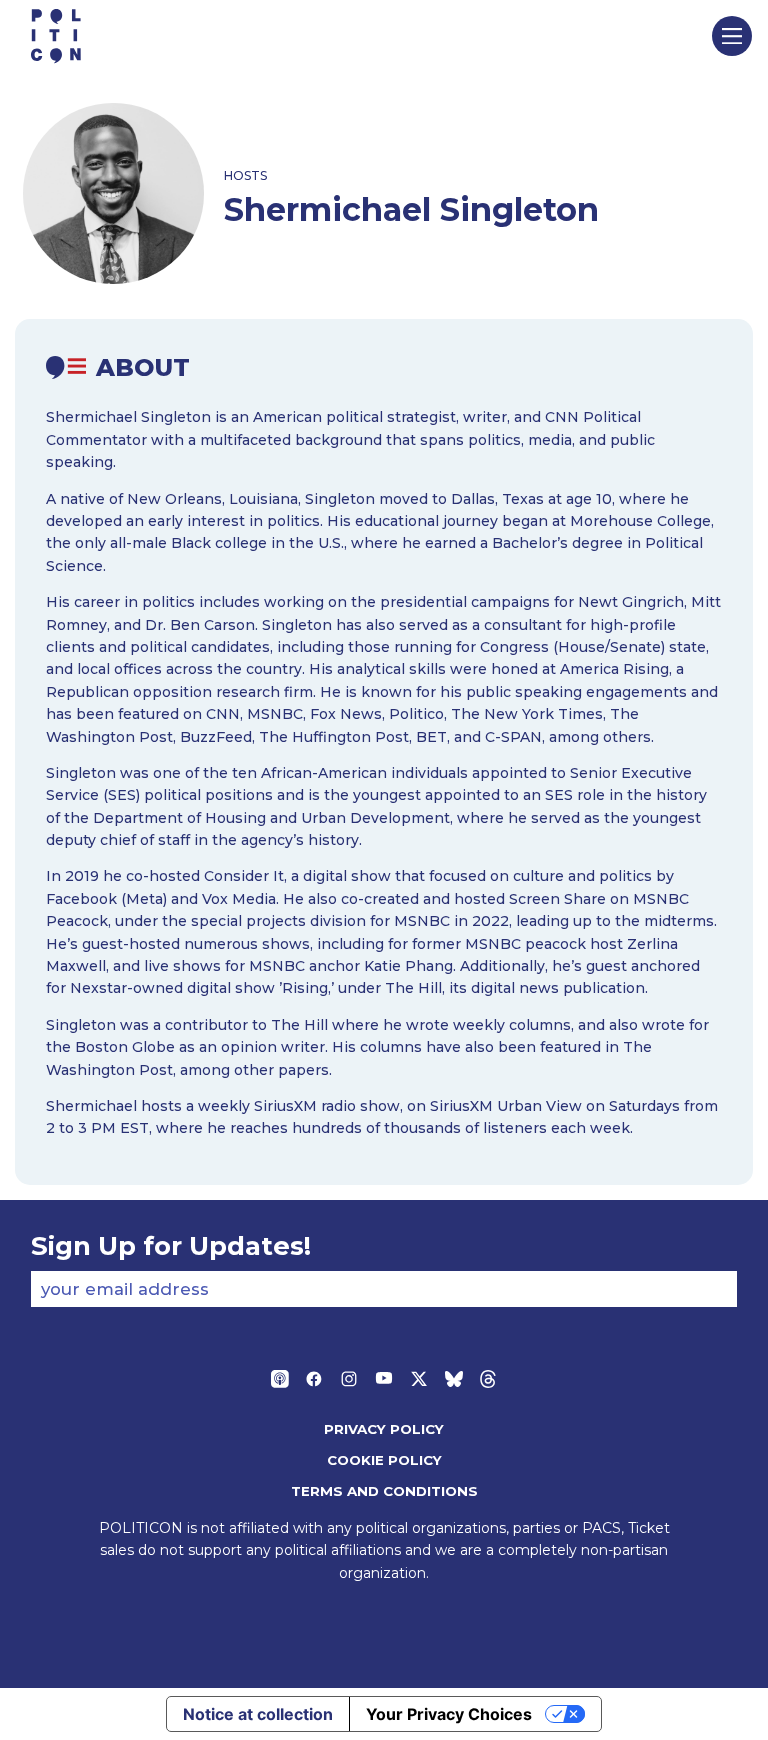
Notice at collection (258, 1714)
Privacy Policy (384, 1429)
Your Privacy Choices (449, 1714)
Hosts (245, 175)
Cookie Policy (384, 1460)
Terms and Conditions (384, 1491)
